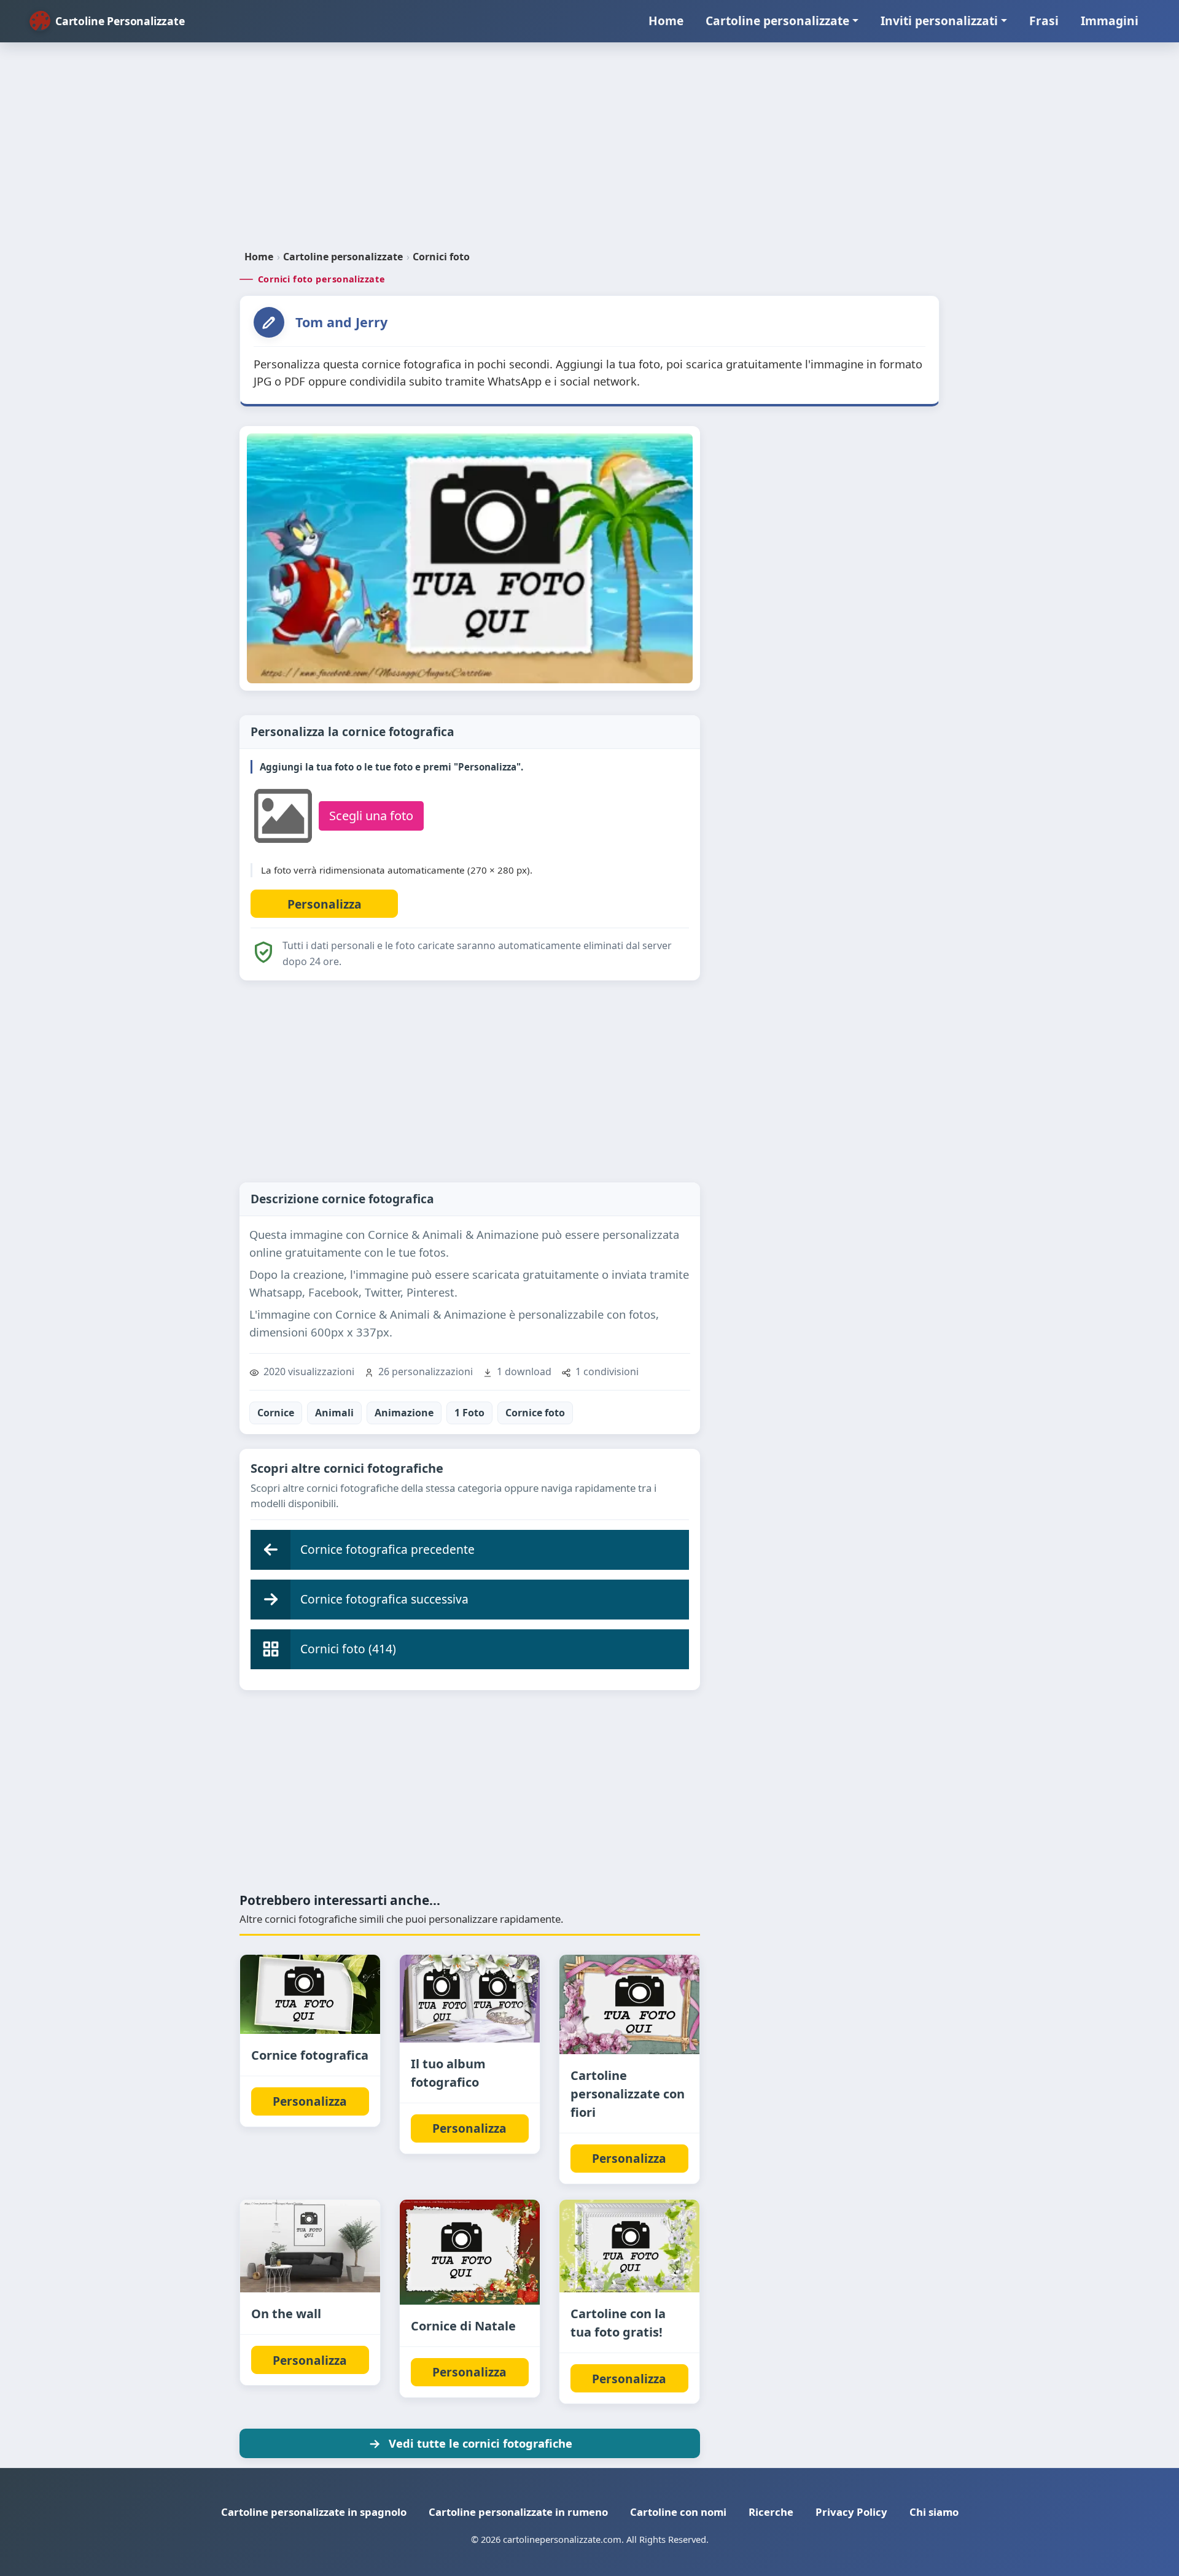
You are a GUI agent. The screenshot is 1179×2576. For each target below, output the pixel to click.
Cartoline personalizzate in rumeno (518, 2512)
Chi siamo (934, 2512)
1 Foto (469, 1413)
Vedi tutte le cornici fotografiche (481, 2443)
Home (666, 21)
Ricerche (771, 2512)
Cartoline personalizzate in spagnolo (314, 2512)
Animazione (404, 1413)
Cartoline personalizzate (777, 21)
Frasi (1044, 21)
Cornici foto (441, 257)
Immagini (1110, 21)
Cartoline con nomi (678, 2512)
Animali (334, 1413)
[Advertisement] (589, 151)
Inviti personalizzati (939, 21)
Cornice (276, 1413)
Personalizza (310, 2101)
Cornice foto (535, 1413)
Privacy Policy (851, 2512)
